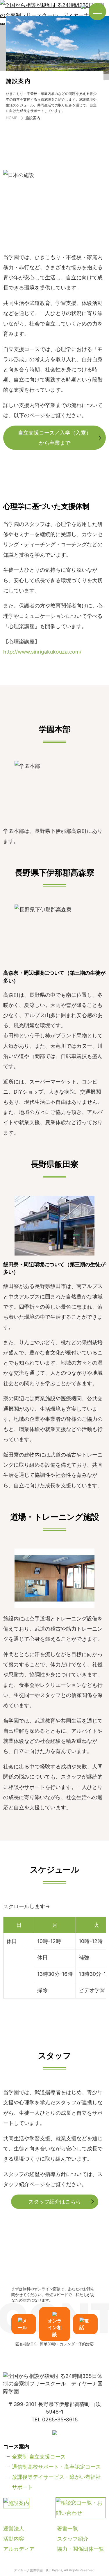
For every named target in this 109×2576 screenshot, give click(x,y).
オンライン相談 (55, 2328)
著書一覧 (67, 2529)
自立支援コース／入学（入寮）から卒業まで (55, 438)
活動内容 (14, 2539)
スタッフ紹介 (73, 2539)
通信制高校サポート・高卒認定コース (56, 2467)
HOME (12, 118)
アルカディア (19, 2549)
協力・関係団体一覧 (81, 2549)
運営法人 (14, 2529)
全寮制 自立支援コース (39, 2457)
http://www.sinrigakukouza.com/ (42, 652)
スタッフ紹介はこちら (55, 2202)
